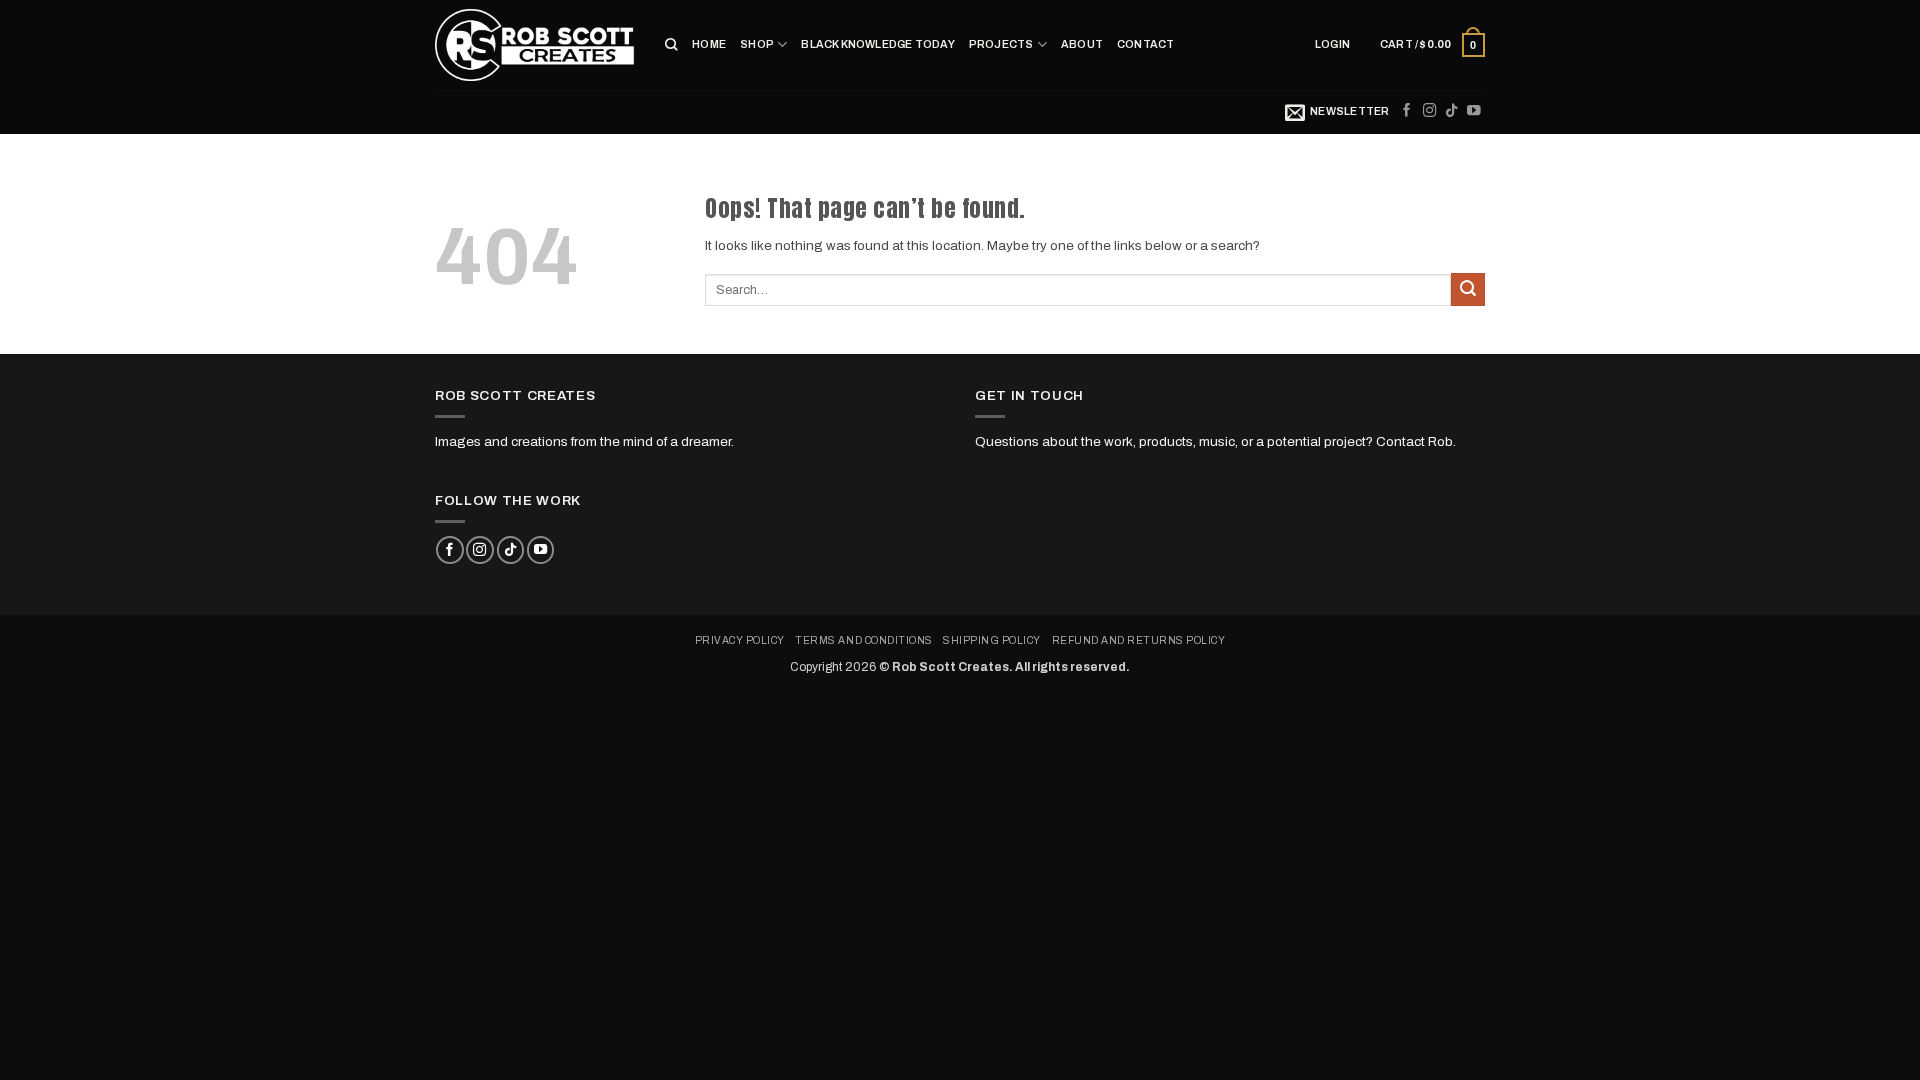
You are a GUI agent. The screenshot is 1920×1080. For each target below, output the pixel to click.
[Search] (671, 44)
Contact (1146, 44)
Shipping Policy (992, 640)
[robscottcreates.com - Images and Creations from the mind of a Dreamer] (535, 45)
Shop (757, 44)
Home (709, 44)
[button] (1332, 44)
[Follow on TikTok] (1452, 111)
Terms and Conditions (863, 640)
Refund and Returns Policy (1139, 640)
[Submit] (1468, 289)
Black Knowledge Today (877, 44)
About (1082, 44)
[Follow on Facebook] (1407, 111)
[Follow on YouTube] (1474, 111)
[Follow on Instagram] (1430, 111)
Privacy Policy (740, 640)
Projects (1001, 44)
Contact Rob (1414, 441)
